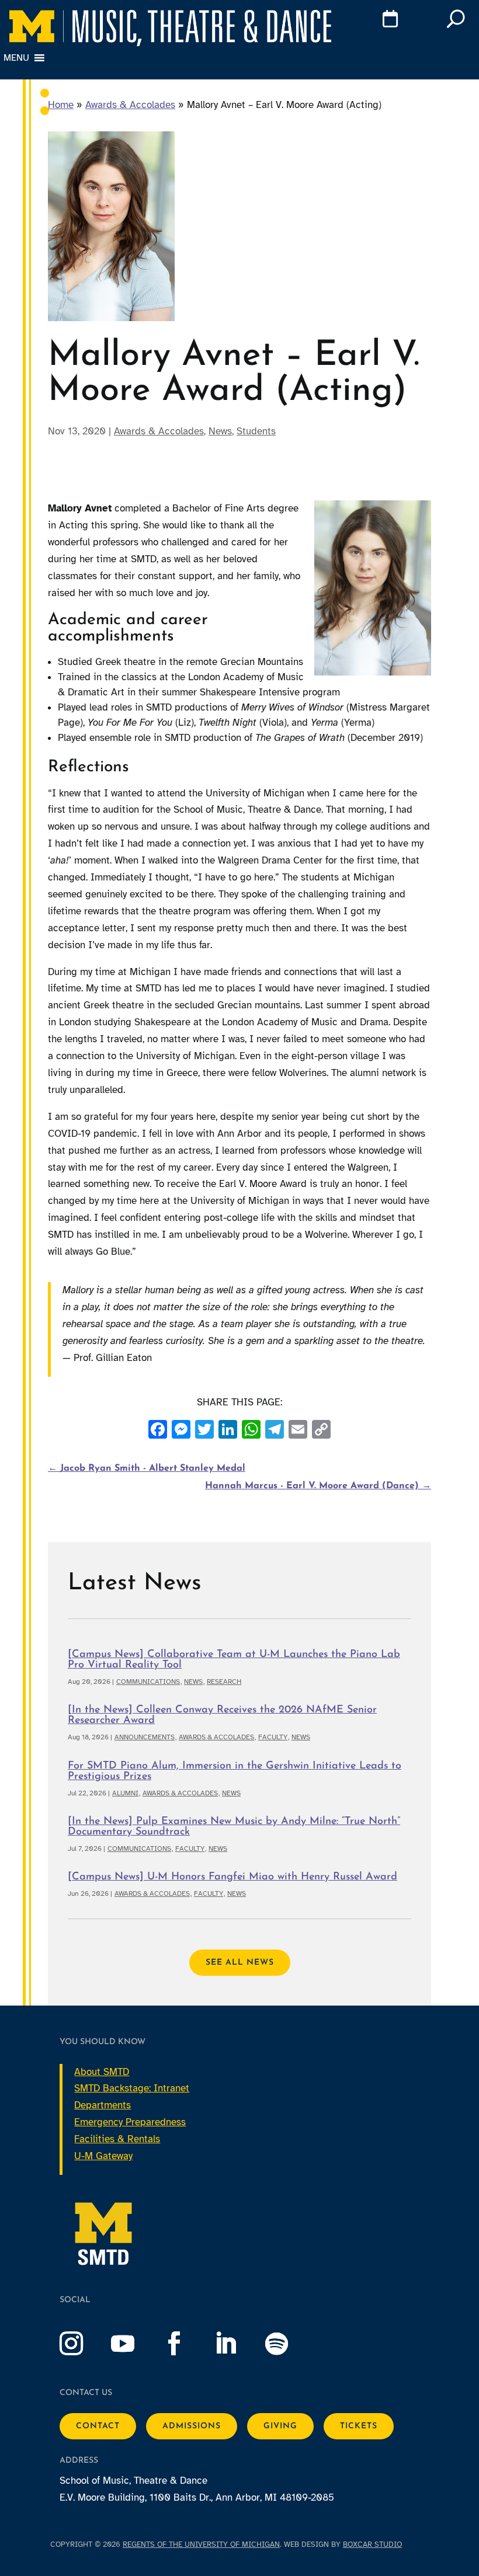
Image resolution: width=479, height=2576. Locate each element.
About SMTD (102, 2072)
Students (256, 431)
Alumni (125, 1793)
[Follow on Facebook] (186, 2344)
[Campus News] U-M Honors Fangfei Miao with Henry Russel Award (232, 1877)
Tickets (359, 2426)
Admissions (192, 2426)
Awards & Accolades (130, 105)
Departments (103, 2105)
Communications (148, 1682)
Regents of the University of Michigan (201, 2544)
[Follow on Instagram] (83, 2344)
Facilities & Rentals (117, 2139)
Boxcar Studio (372, 2544)
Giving (280, 2426)
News (220, 431)
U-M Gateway (103, 2156)
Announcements (145, 1737)
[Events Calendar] (371, 21)
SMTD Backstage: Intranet (132, 2088)
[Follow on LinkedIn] (237, 2344)
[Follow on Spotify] (289, 2344)
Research (224, 1682)
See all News (240, 1963)
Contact (98, 2426)
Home (61, 105)
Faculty (273, 1737)
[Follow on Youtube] (134, 2344)
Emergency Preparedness (130, 2122)
